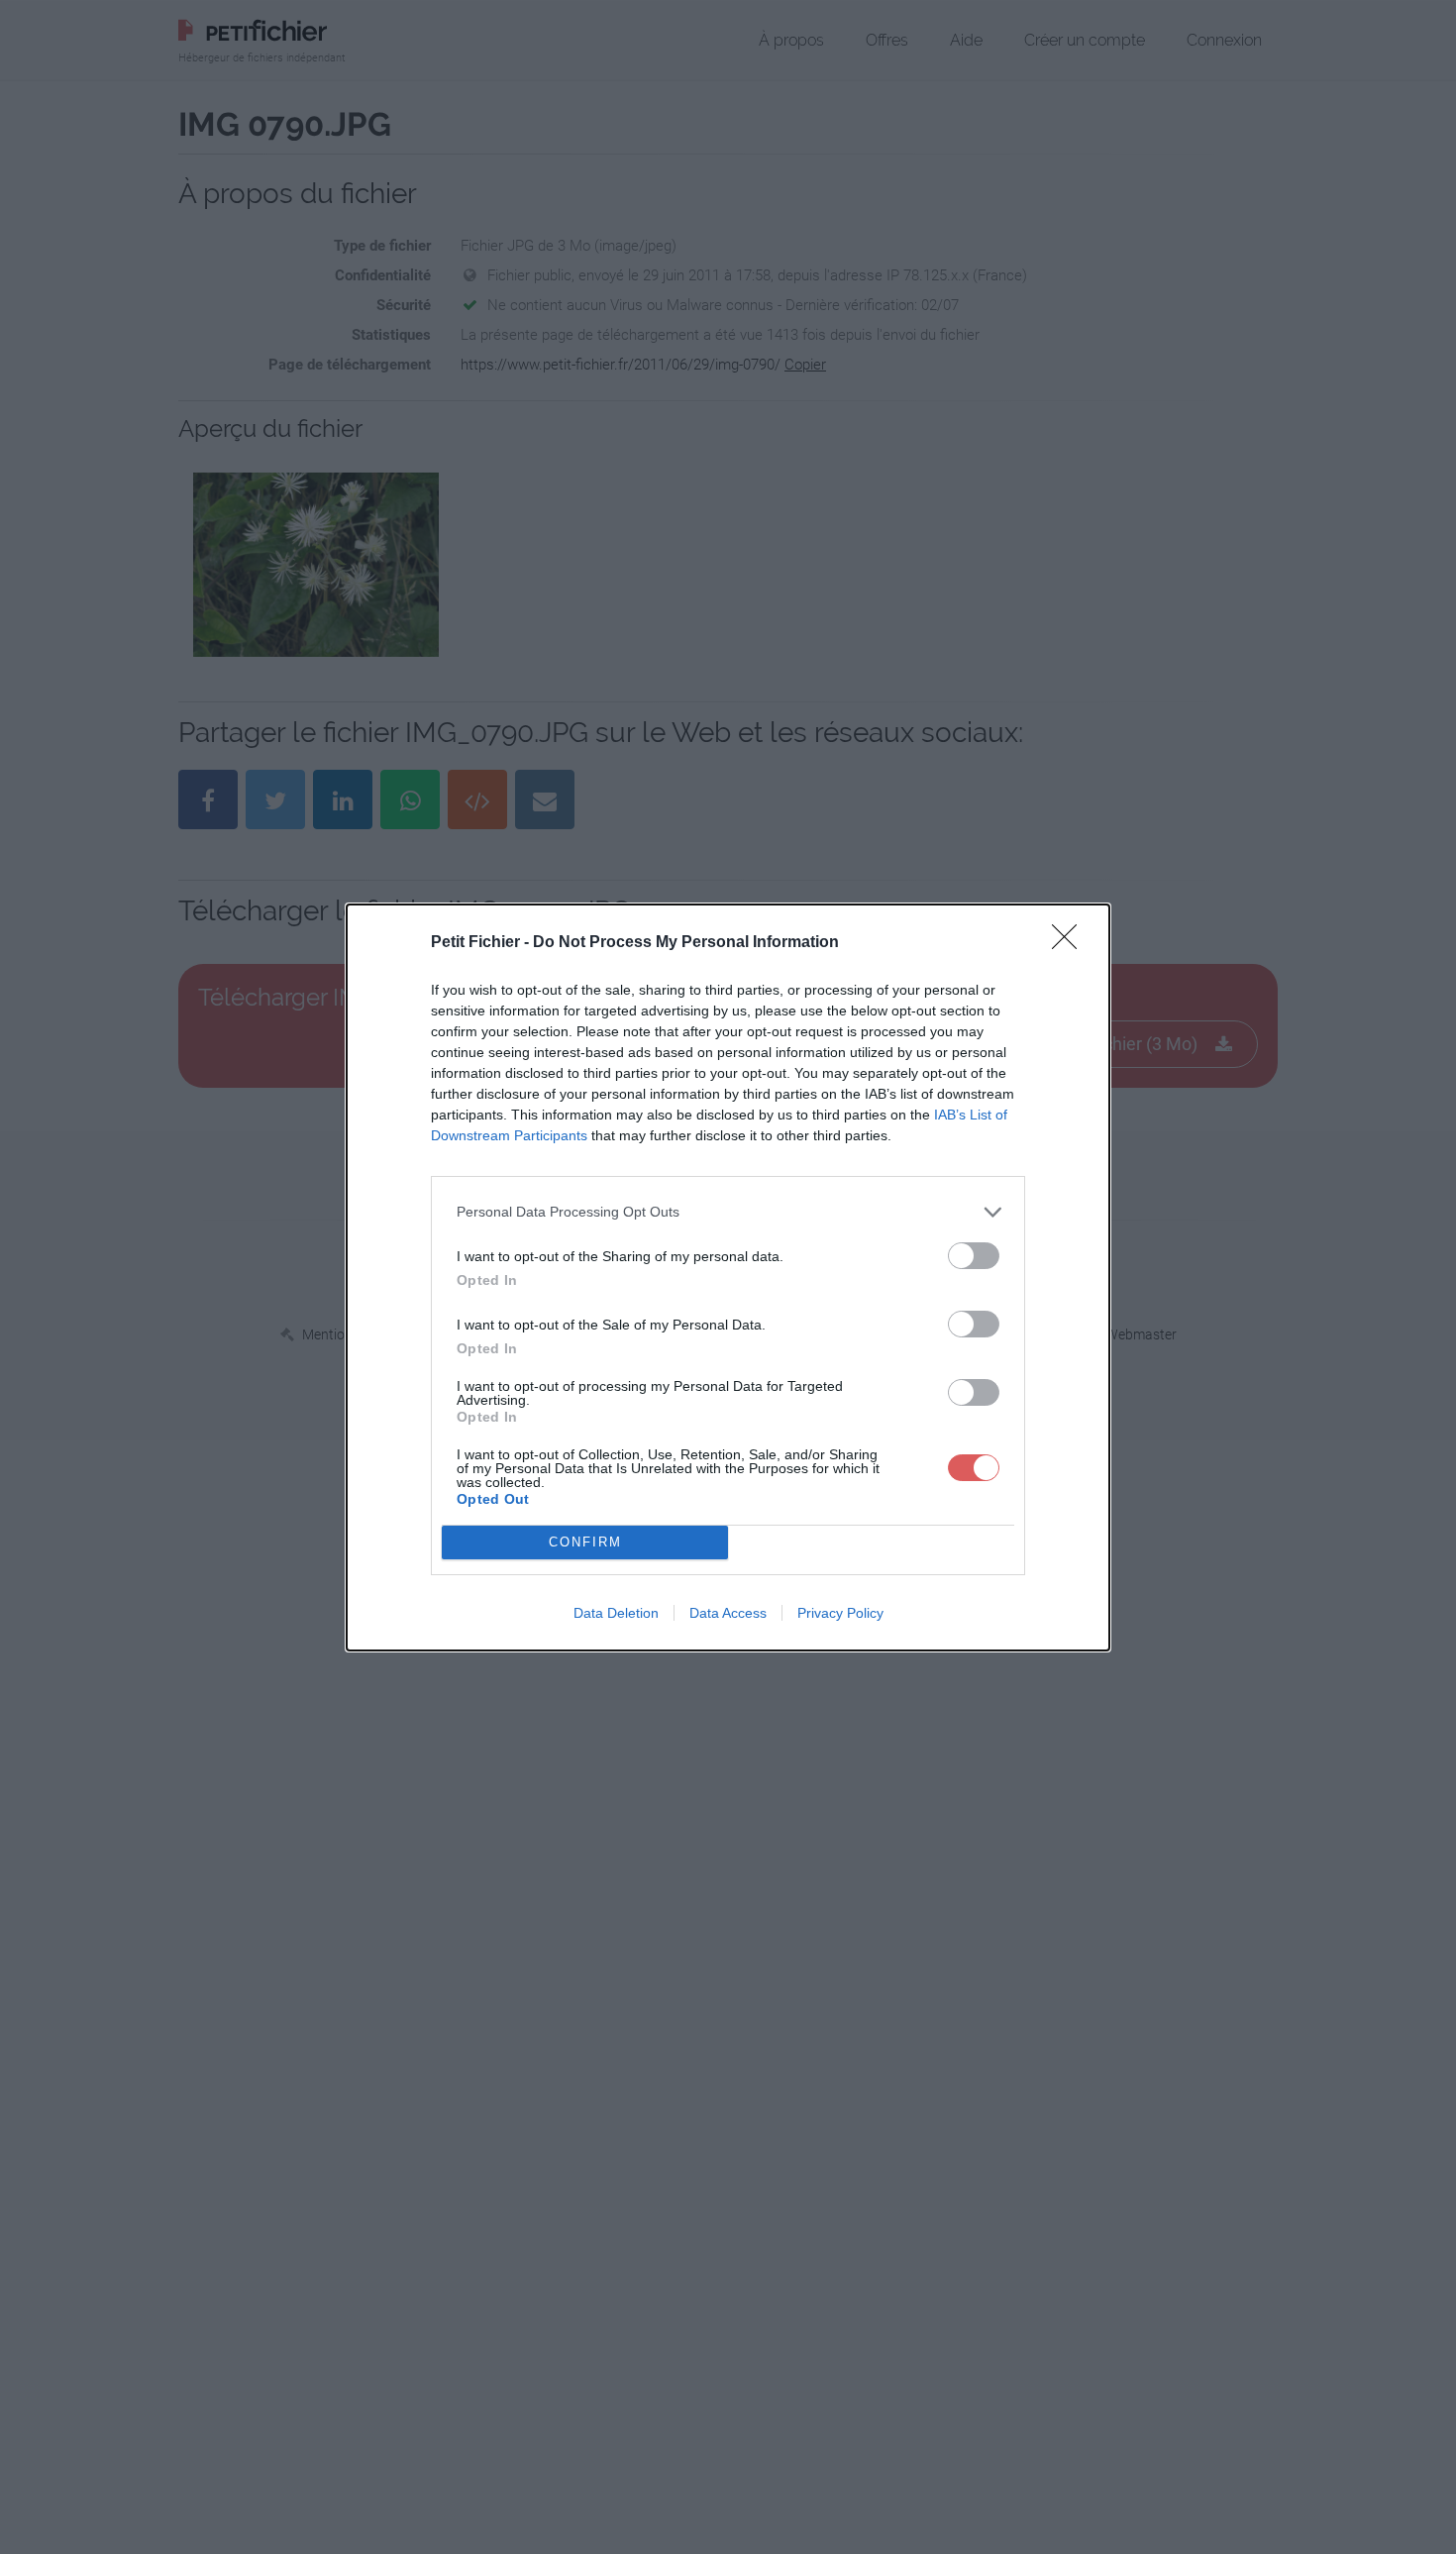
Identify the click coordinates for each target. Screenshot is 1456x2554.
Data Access (728, 1613)
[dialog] (728, 1277)
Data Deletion (616, 1613)
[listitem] (728, 1212)
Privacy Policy (840, 1613)
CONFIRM (585, 1542)
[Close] (1071, 943)
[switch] (974, 1256)
